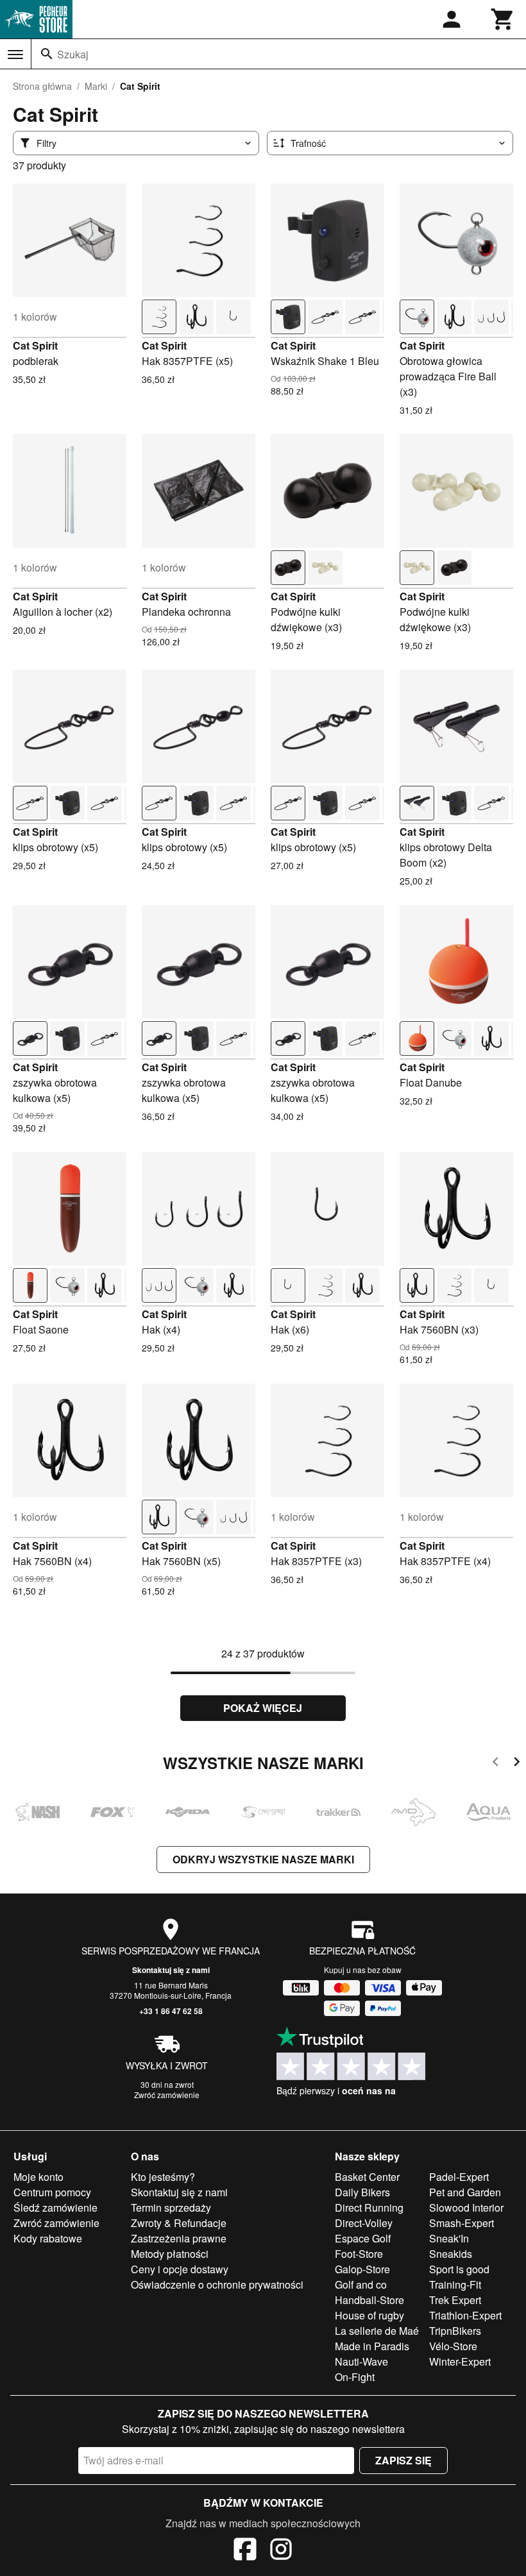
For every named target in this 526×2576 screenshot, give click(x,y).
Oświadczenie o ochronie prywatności (217, 2284)
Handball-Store (369, 2300)
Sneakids (451, 2254)
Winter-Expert (460, 2361)
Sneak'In (449, 2238)
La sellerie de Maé (377, 2331)
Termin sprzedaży (171, 2207)
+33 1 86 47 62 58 (171, 2011)
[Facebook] (245, 2551)
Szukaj (73, 54)
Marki (96, 86)
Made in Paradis (372, 2346)
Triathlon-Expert (465, 2315)
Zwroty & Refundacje (179, 2223)
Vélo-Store (453, 2346)
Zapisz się (403, 2460)
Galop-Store (362, 2269)
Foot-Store (359, 2254)
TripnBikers (455, 2331)
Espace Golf (363, 2238)
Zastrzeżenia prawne (179, 2238)
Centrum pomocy (52, 2192)
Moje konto (38, 2177)
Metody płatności (170, 2254)
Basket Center (367, 2177)
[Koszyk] (503, 19)
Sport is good (459, 2269)
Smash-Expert (462, 2223)
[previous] (496, 1764)
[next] (517, 1764)
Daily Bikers (362, 2192)
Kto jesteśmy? (163, 2177)
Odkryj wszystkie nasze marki (263, 1859)
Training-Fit (455, 2284)
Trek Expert (455, 2300)
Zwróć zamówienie (167, 2095)
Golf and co (361, 2284)
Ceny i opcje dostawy (180, 2269)
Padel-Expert (459, 2177)
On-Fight (355, 2377)
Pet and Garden (465, 2192)
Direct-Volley (364, 2223)
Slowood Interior (466, 2207)
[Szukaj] (47, 54)
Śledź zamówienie (55, 2207)
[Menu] (15, 55)
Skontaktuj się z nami (171, 1970)
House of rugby (369, 2315)
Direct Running (369, 2207)
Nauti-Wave (361, 2361)
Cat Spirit (35, 345)
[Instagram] (281, 2551)
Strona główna (42, 86)
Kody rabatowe (48, 2238)
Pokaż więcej (263, 1708)
